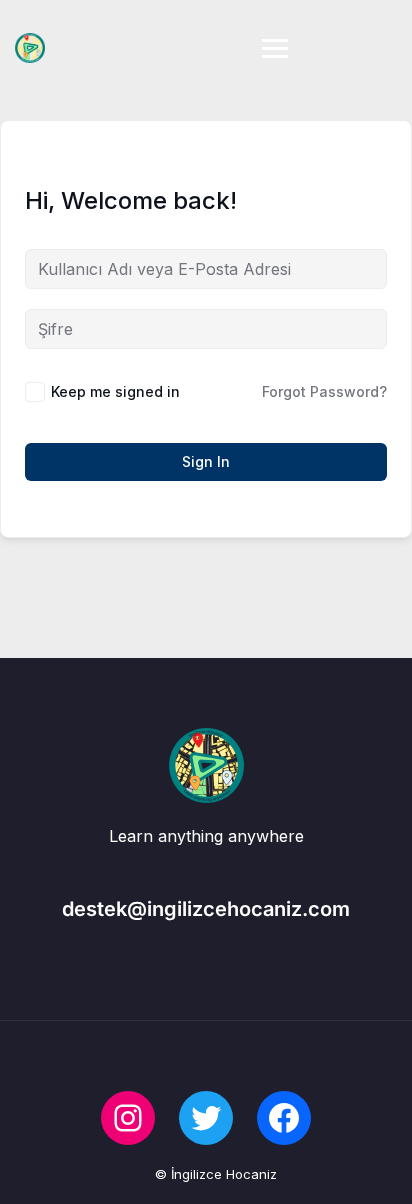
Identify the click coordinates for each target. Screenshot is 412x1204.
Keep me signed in (115, 391)
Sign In (206, 461)
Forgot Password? (324, 391)
